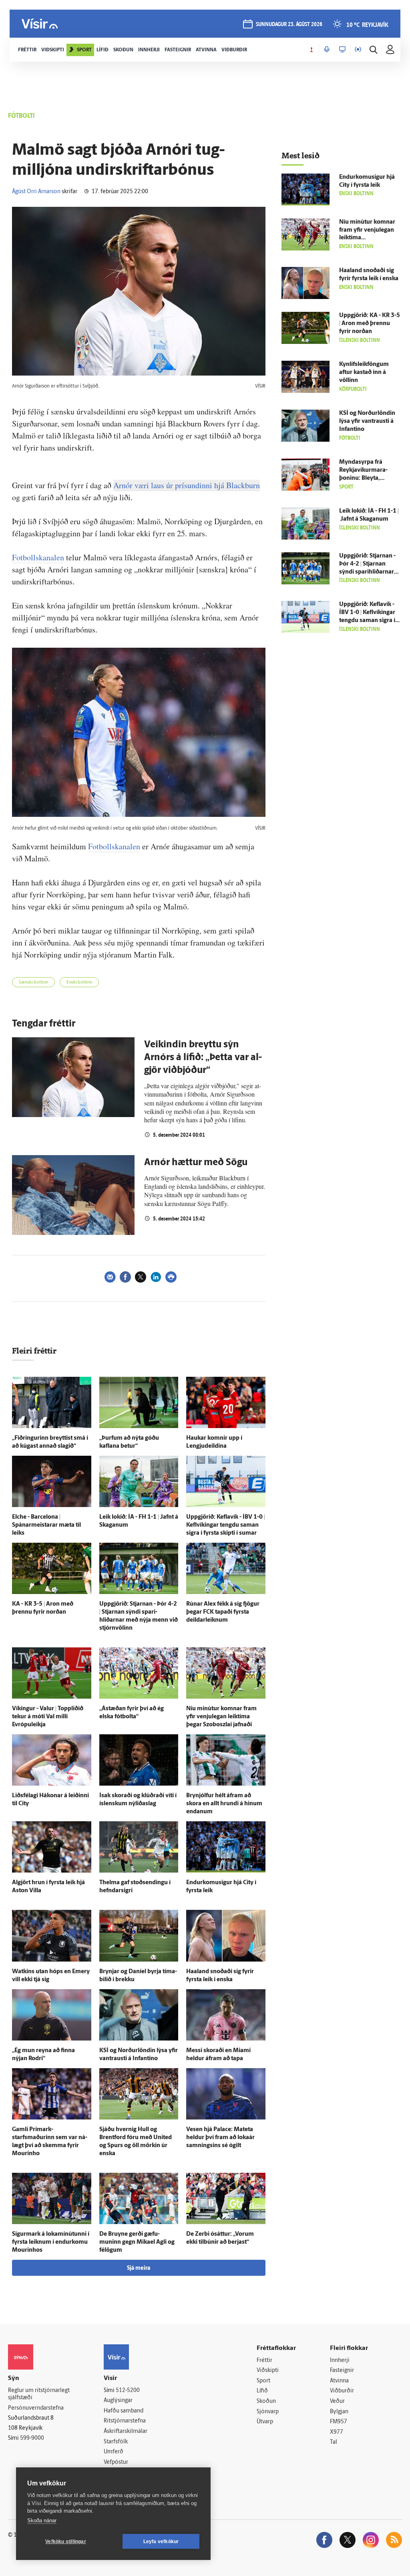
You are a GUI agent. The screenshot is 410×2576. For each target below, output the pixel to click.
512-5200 (128, 2391)
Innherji (340, 2361)
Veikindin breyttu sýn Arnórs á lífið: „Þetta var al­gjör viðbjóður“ (203, 1058)
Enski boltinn (79, 983)
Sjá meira (139, 2268)
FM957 (339, 2422)
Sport (263, 2381)
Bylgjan (339, 2412)
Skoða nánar (42, 2520)
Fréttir (264, 2361)
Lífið (262, 2391)
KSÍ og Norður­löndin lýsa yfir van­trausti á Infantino (367, 421)
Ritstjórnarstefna (125, 2421)
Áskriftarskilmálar (126, 2432)
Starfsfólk (116, 2442)
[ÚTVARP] (358, 50)
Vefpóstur (116, 2462)
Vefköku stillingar (66, 2542)
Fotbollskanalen (38, 557)
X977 (337, 2432)
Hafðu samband (124, 2411)
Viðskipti (268, 2371)
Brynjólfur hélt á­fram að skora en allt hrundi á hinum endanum (224, 1804)
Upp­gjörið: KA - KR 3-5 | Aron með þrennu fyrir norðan (370, 324)
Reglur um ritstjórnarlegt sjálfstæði (39, 2394)
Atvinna (339, 2381)
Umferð (114, 2452)
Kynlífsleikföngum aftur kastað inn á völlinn (364, 373)
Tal (334, 2442)
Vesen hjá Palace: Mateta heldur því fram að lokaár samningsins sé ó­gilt (220, 2138)
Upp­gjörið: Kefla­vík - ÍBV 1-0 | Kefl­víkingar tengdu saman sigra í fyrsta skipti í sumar (226, 1525)
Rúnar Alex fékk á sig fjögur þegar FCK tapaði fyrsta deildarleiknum (223, 1612)
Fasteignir (342, 2371)
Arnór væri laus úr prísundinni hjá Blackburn (187, 485)
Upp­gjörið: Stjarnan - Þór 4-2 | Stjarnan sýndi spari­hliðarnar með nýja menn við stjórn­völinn (367, 572)
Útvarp (265, 2422)
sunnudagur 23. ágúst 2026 (289, 25)
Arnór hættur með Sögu (196, 1163)
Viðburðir (342, 2391)
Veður (337, 2401)
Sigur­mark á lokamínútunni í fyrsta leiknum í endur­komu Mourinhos (51, 2242)
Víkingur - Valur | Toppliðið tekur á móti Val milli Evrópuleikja (48, 1717)
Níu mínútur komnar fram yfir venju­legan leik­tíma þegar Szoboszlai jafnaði (221, 1717)
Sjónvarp (268, 2412)
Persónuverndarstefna (36, 2408)
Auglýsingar (118, 2401)
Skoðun (266, 2401)
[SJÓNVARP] (342, 50)
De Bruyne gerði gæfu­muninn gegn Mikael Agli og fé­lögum (137, 2242)
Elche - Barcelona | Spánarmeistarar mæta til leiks (46, 1525)
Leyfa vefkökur (161, 2542)
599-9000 (32, 2438)
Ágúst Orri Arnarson (36, 192)
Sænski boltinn (33, 983)
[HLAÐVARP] (327, 50)
